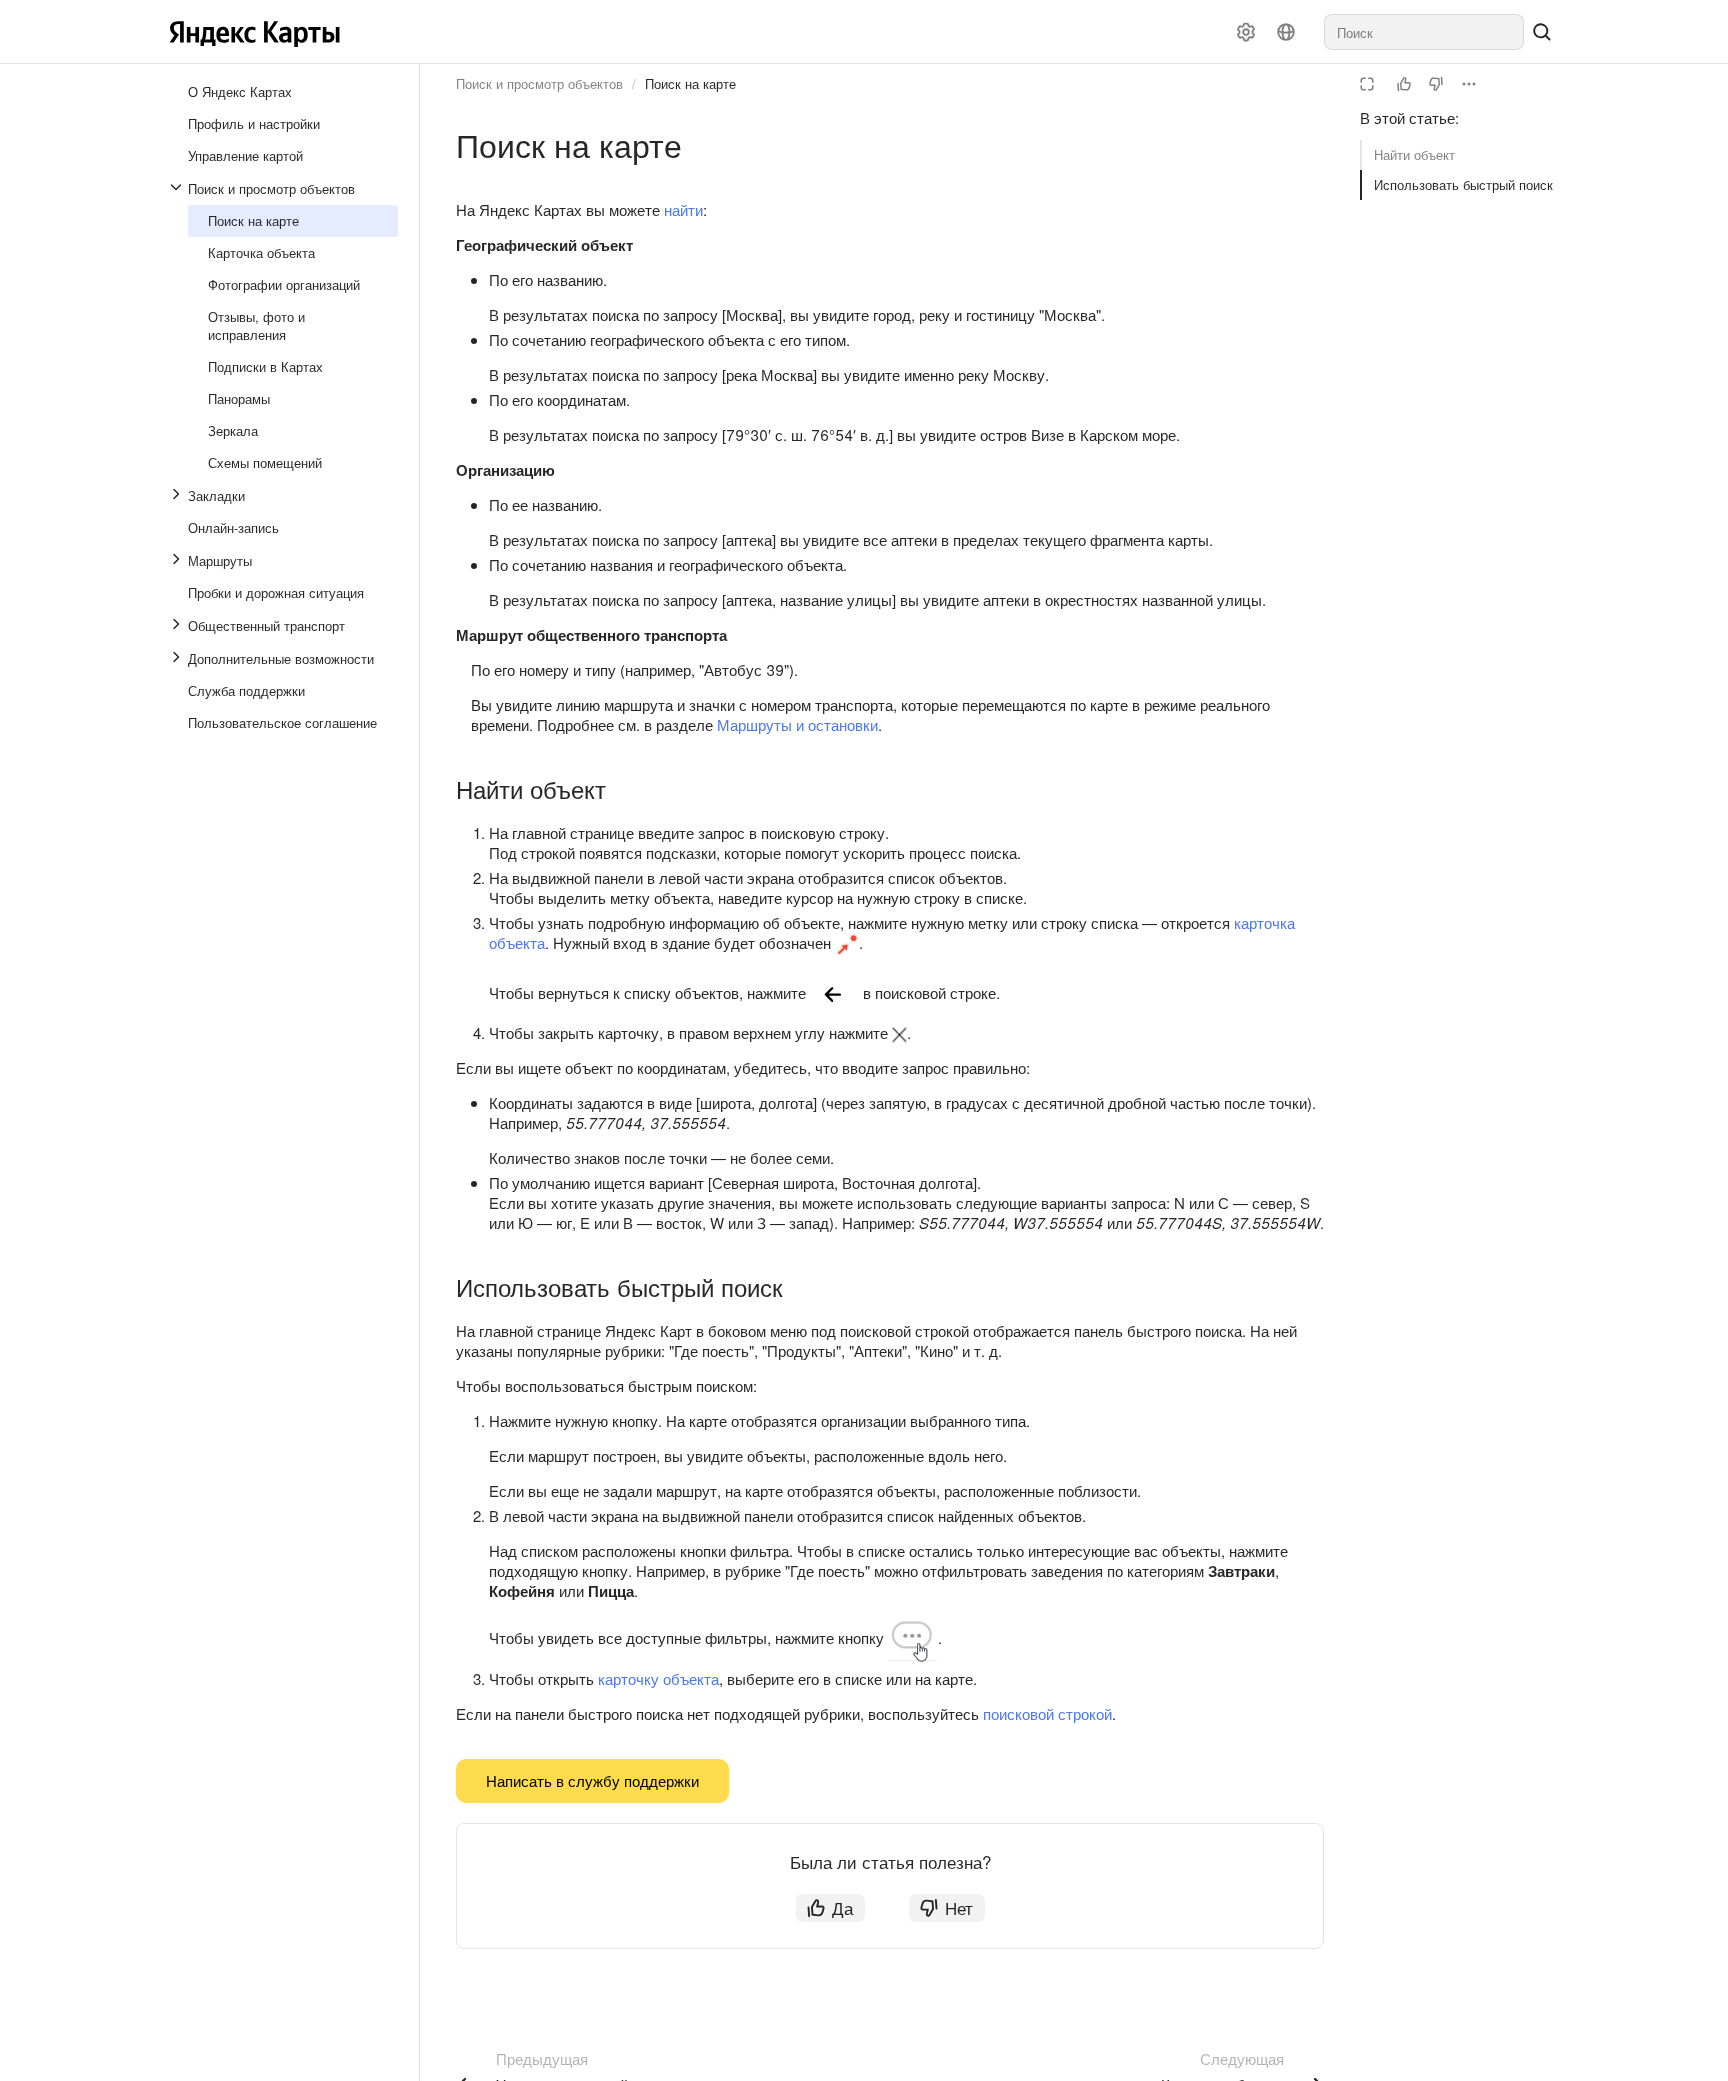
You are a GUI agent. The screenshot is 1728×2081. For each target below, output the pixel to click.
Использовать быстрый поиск (1463, 184)
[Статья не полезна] (1436, 84)
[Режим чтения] (1367, 84)
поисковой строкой (1047, 1713)
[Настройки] (1246, 32)
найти (683, 209)
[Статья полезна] (1404, 84)
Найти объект (1414, 154)
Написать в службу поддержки (592, 1780)
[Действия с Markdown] (1469, 84)
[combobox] (1424, 32)
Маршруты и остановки (797, 724)
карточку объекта (658, 1678)
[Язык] (1286, 32)
